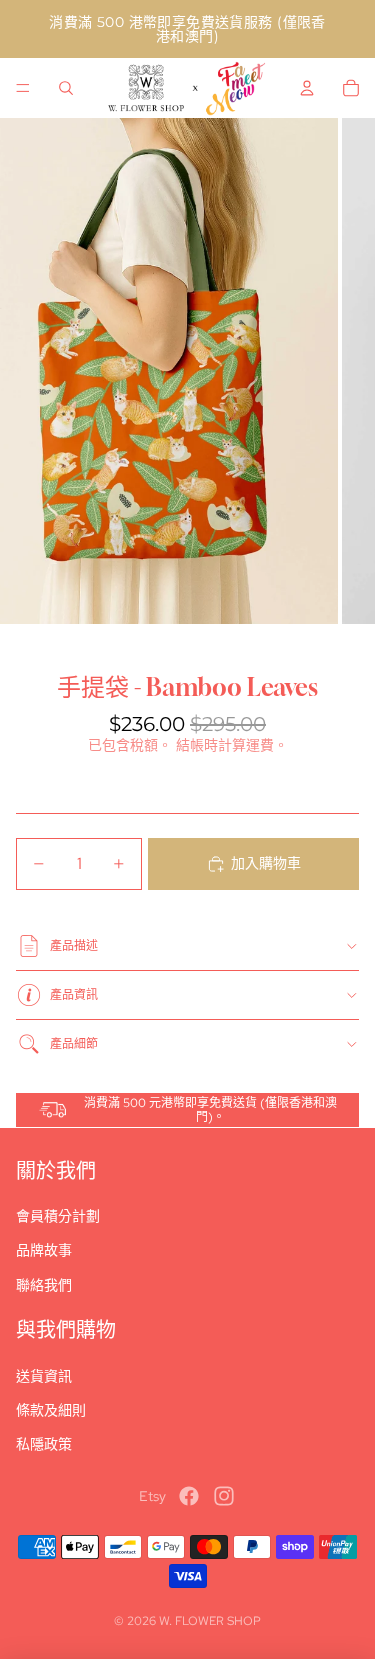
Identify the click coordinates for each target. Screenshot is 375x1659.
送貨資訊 (44, 1376)
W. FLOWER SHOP (210, 1621)
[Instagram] (224, 1496)
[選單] (23, 88)
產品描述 (74, 946)
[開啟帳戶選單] (307, 88)
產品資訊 (74, 995)
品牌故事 (44, 1250)
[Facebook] (189, 1496)
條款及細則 (51, 1410)
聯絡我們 (44, 1285)
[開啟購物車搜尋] (66, 88)
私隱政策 (44, 1444)
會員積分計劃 (58, 1216)
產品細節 (74, 1044)
